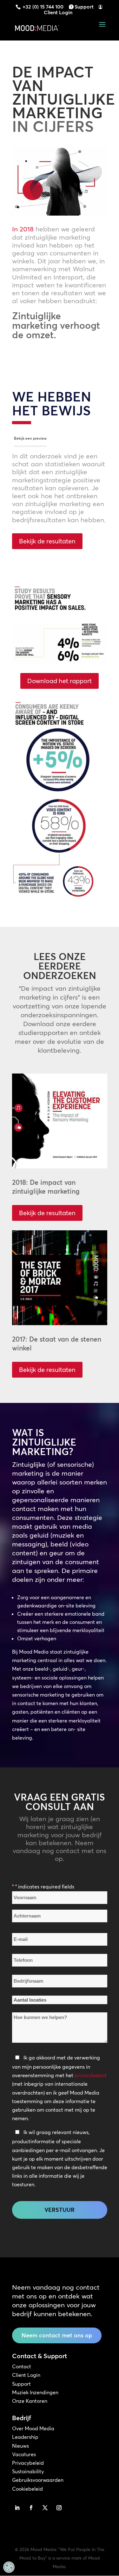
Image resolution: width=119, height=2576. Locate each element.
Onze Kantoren (30, 2401)
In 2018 (23, 229)
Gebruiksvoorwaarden (38, 2480)
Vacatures (24, 2454)
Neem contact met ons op (57, 2335)
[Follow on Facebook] (31, 2508)
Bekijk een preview (30, 438)
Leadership (25, 2437)
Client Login (58, 12)
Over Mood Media (33, 2428)
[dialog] (9, 2567)
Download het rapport (60, 681)
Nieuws (20, 2446)
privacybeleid (90, 2075)
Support (84, 7)
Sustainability (28, 2471)
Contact (22, 2366)
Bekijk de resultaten (47, 541)
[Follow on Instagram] (59, 2508)
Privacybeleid (28, 2463)
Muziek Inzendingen (35, 2392)
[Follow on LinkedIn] (17, 2508)
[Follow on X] (45, 2508)
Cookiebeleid (27, 2489)
